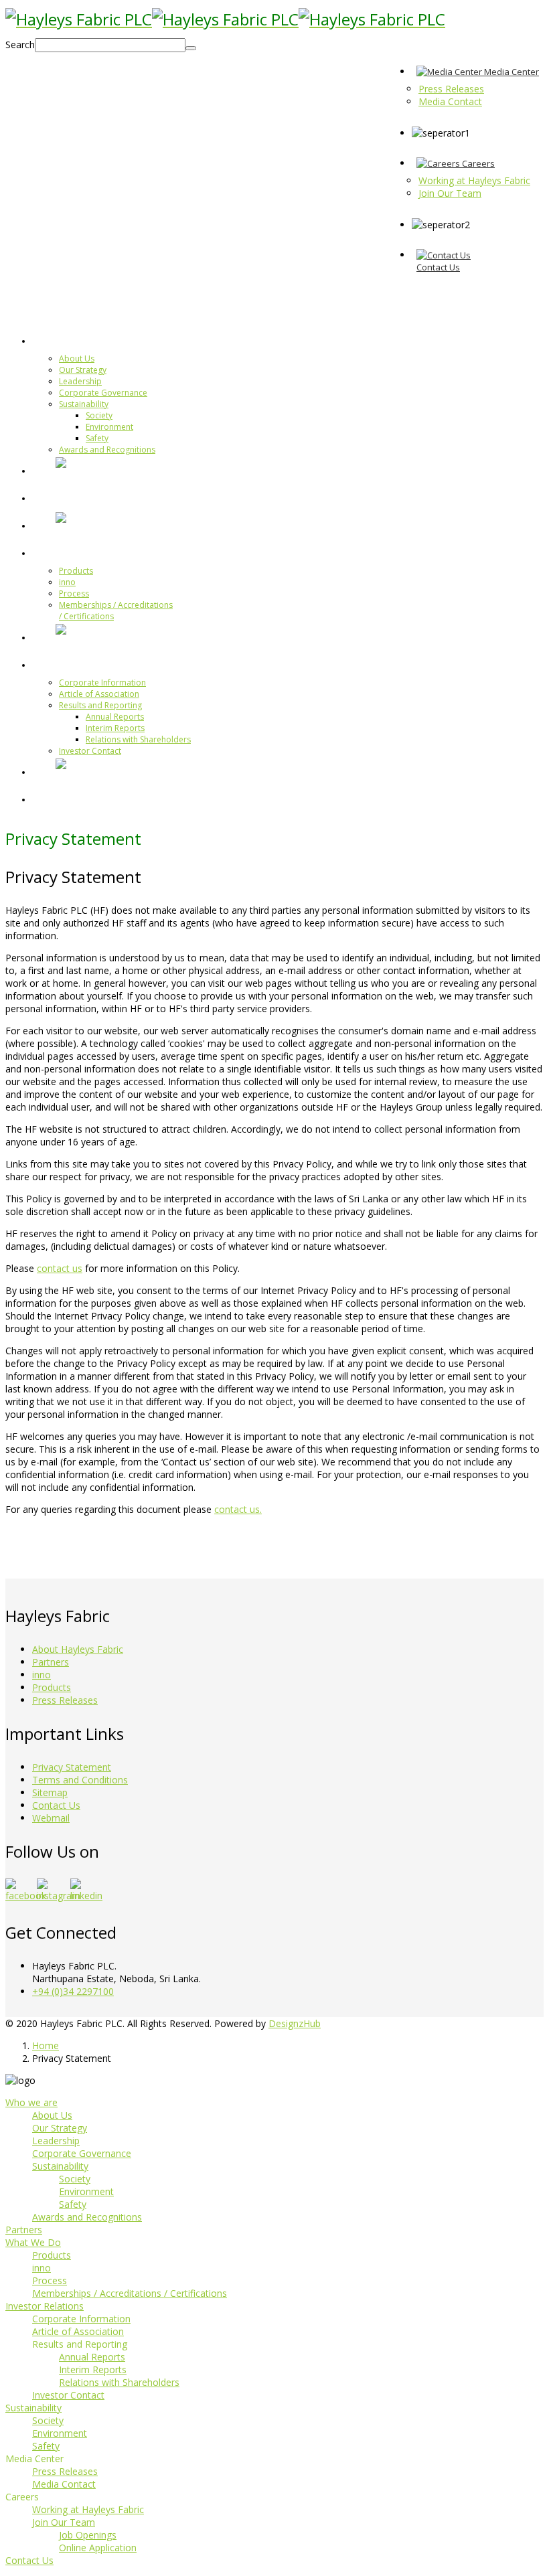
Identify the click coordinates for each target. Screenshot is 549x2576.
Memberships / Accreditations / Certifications (130, 2293)
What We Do (89, 552)
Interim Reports (115, 728)
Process (74, 593)
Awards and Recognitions (107, 450)
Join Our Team (64, 2522)
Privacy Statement (72, 1767)
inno (67, 582)
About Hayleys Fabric (78, 1649)
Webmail (51, 1818)
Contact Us (56, 1805)
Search (20, 45)
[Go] (191, 48)
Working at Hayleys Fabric (88, 2509)
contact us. (238, 1509)
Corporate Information (102, 682)
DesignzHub (295, 2023)
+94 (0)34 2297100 (73, 1991)
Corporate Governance (103, 393)
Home (46, 2045)
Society (99, 415)
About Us (77, 358)
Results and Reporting (100, 705)
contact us (60, 1268)
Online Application (98, 2548)
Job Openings (88, 2535)
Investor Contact (90, 751)
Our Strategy (83, 370)
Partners (79, 497)
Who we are (88, 340)
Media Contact (64, 2484)
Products (76, 571)
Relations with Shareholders (138, 739)
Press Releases (65, 1700)
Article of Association (99, 694)
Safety (97, 438)
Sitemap (50, 1792)
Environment (109, 427)
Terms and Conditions (80, 1780)
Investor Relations (104, 664)
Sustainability (84, 404)
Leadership (80, 381)
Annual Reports (115, 717)
